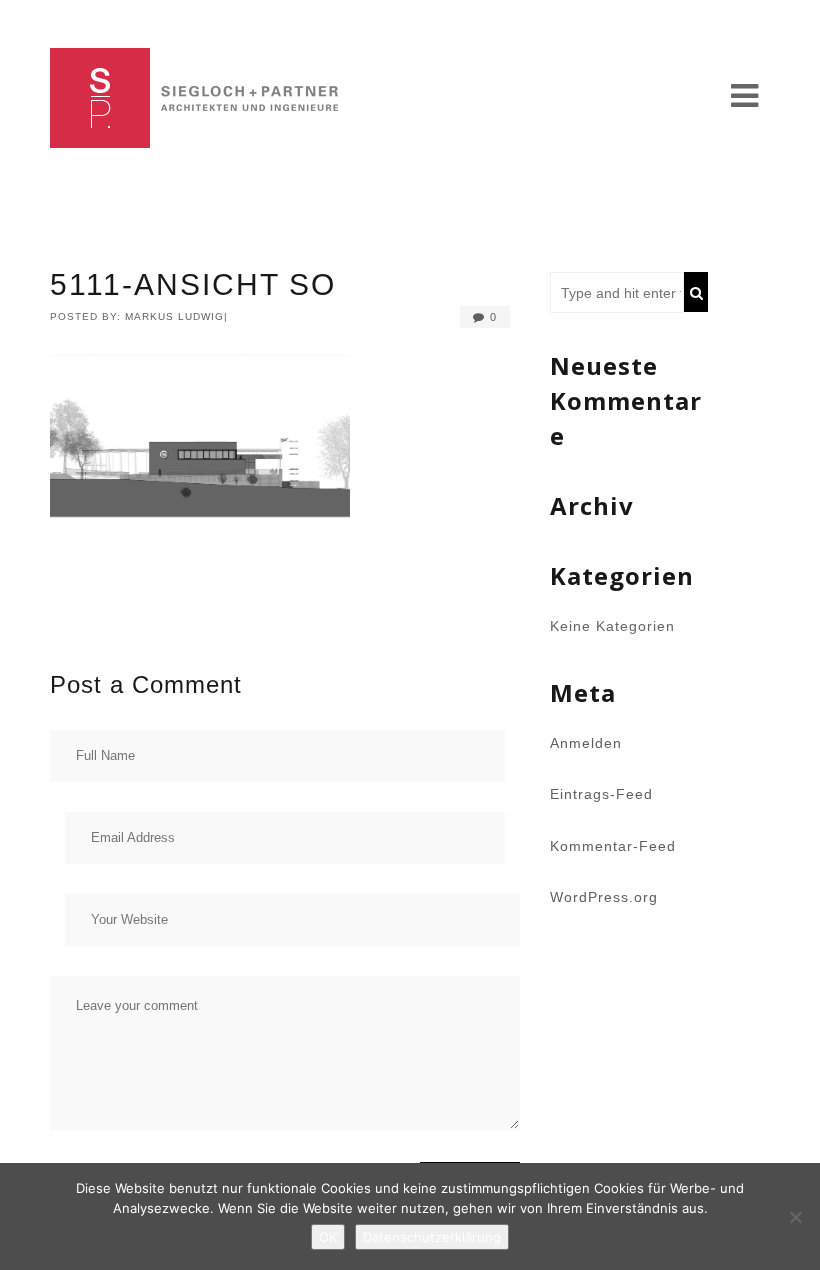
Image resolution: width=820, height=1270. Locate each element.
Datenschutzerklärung (432, 1237)
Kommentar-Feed (613, 846)
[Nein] (795, 1217)
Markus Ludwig (174, 316)
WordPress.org (604, 897)
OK (328, 1237)
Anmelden (586, 743)
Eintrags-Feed (601, 794)
